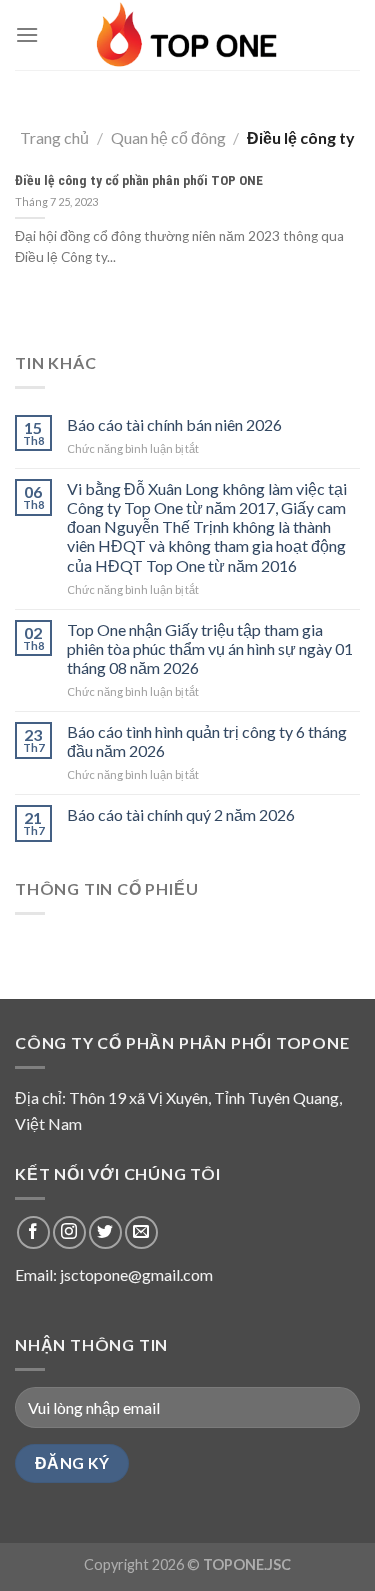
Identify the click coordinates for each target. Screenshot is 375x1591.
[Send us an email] (141, 1232)
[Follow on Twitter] (105, 1232)
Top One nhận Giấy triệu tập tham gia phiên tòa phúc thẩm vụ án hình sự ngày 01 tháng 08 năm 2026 (210, 648)
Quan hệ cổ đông (168, 137)
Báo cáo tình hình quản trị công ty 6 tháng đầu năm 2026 (207, 741)
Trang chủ (54, 137)
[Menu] (27, 34)
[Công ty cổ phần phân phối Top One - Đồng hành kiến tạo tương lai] (188, 35)
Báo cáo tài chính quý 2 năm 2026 (181, 814)
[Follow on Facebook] (33, 1232)
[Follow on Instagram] (69, 1232)
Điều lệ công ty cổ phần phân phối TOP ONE (139, 180)
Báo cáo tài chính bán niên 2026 (174, 424)
